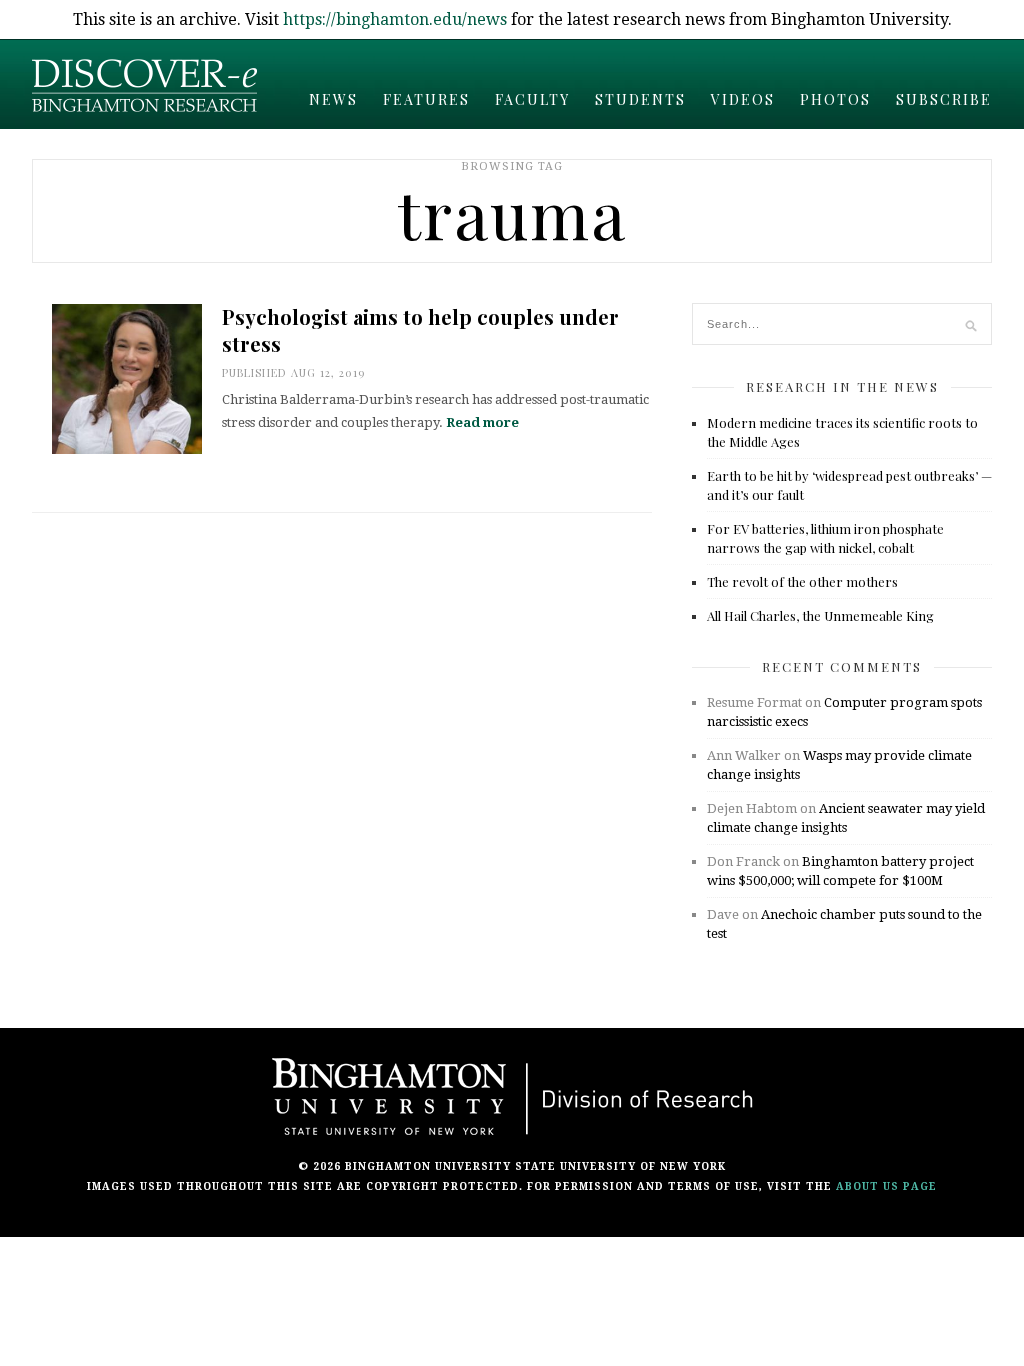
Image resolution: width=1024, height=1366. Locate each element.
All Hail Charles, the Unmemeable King (820, 615)
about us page (886, 1186)
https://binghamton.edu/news (395, 19)
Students (640, 99)
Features (426, 99)
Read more (482, 422)
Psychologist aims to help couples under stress (420, 330)
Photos (835, 99)
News (333, 99)
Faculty (532, 99)
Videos (743, 99)
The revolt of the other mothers (802, 581)
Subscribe (944, 99)
